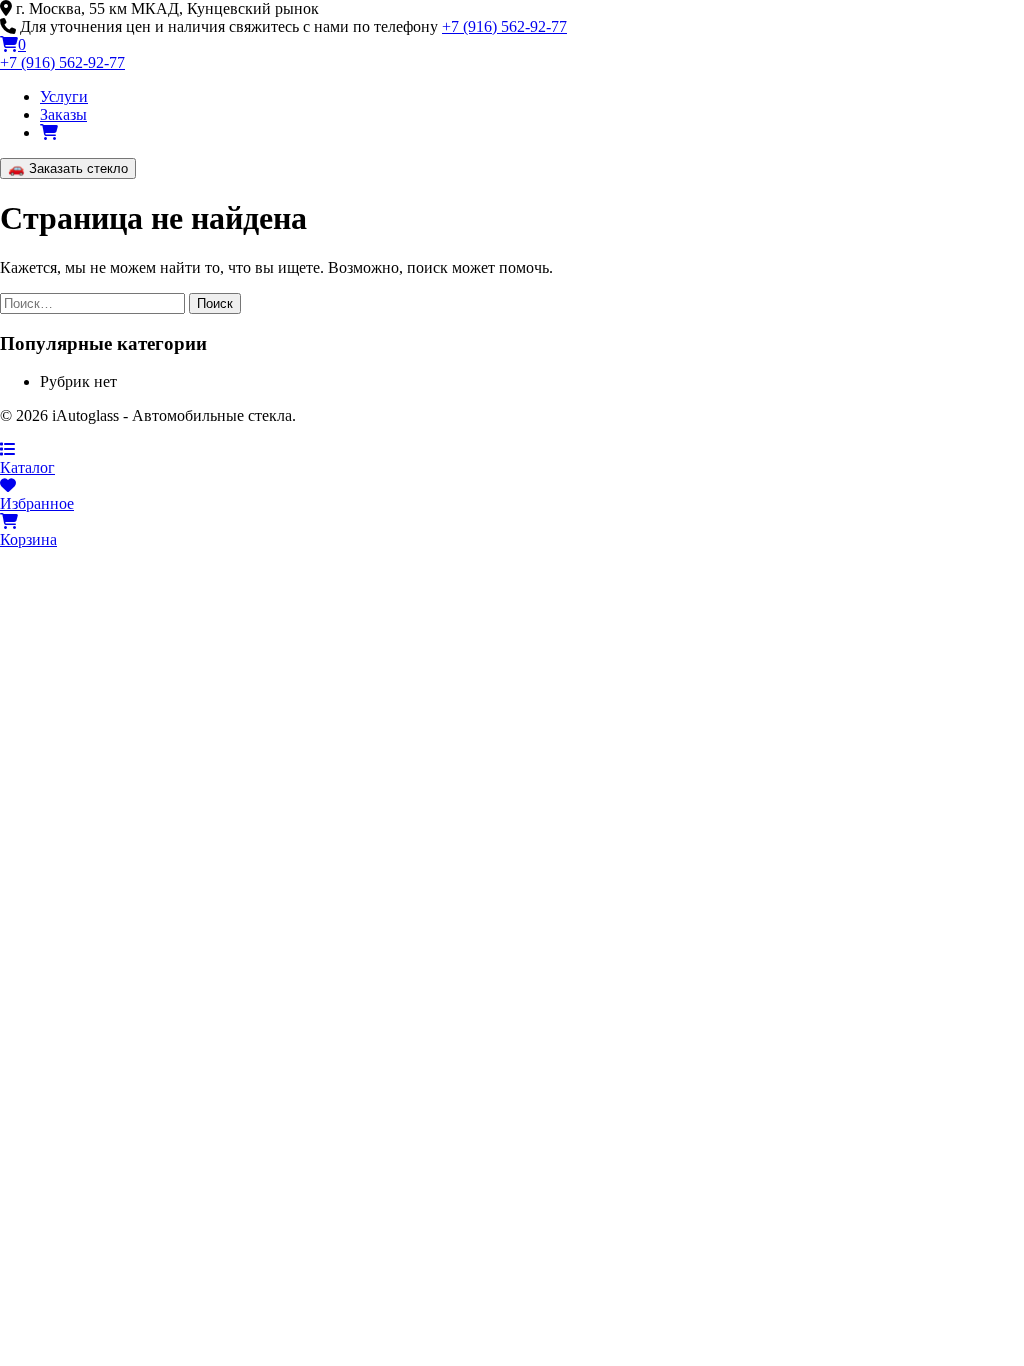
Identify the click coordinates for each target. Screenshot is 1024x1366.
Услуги (64, 96)
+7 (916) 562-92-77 (504, 26)
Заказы (63, 114)
